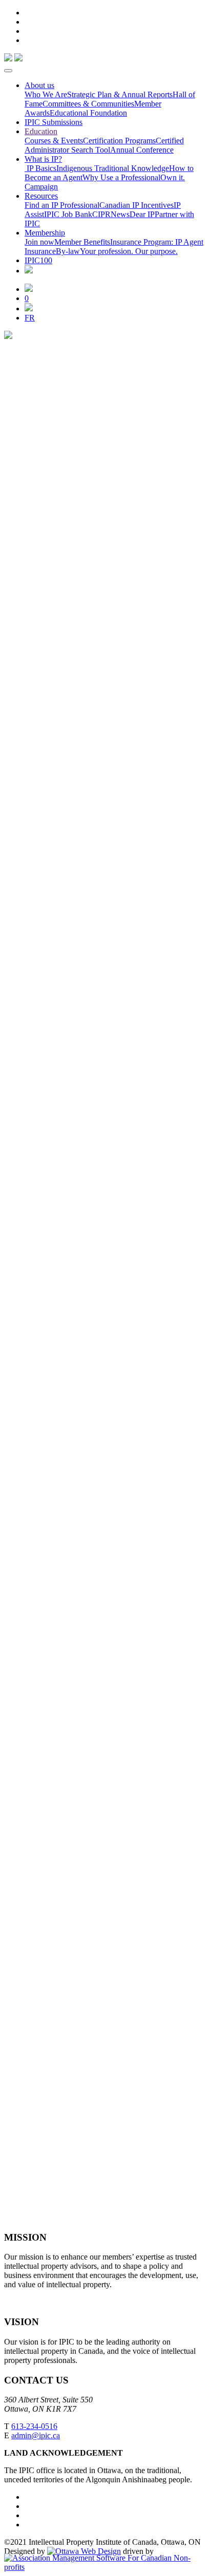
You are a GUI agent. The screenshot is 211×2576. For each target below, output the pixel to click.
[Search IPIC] (29, 308)
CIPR (101, 214)
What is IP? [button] (43, 159)
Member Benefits (82, 242)
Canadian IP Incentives (136, 205)
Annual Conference (142, 150)
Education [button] (41, 131)
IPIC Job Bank (68, 214)
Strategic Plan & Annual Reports (120, 94)
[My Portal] (29, 289)
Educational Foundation (88, 113)
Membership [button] (45, 233)
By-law (68, 251)
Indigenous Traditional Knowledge (113, 168)
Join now (39, 242)
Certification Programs (119, 141)
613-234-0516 (34, 2426)
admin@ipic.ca (36, 2435)
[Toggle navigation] (8, 71)
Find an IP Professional (62, 205)
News (120, 214)
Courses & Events (54, 141)
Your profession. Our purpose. (129, 251)
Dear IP (142, 214)
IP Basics (40, 168)
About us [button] (39, 85)
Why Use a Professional (121, 177)
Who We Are (46, 94)
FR (30, 318)
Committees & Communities (88, 104)
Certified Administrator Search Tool (104, 145)
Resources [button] (41, 196)
